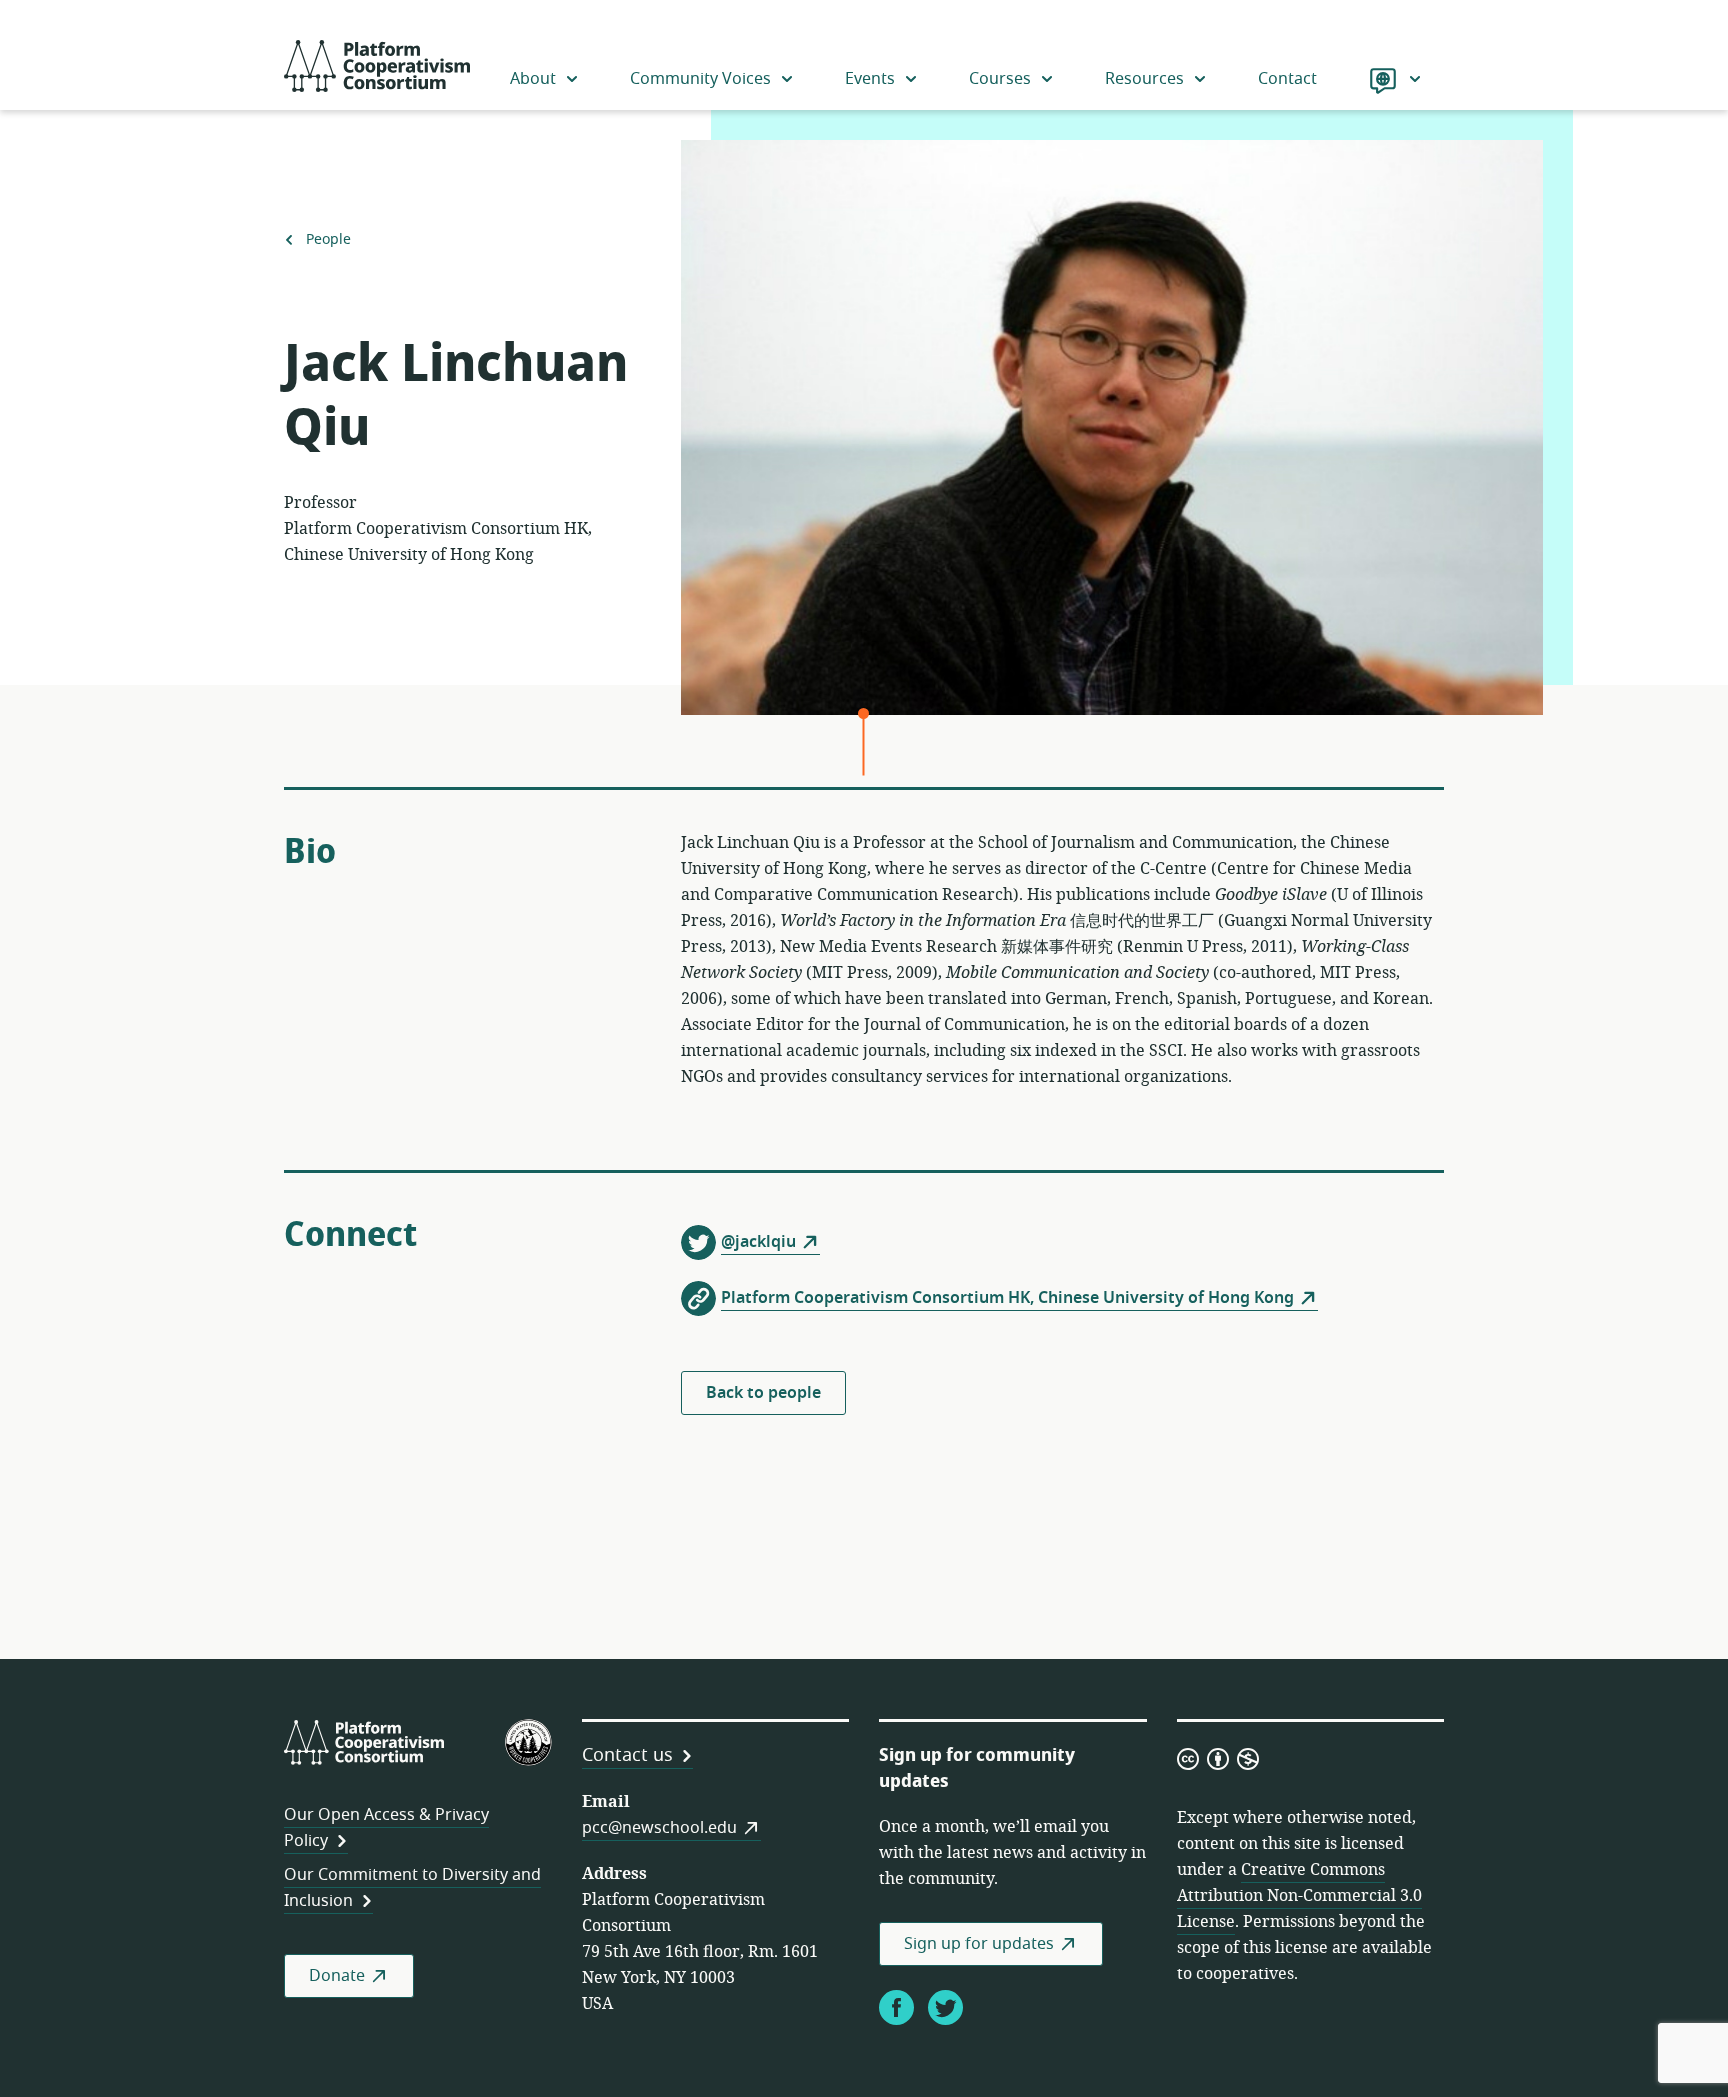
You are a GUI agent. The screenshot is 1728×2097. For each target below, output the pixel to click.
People (328, 240)
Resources (1144, 79)
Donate (337, 1976)
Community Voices (700, 79)
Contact (1287, 79)
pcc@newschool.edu (659, 1828)
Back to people (763, 1393)
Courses (1000, 79)
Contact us (627, 1755)
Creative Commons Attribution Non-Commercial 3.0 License (1299, 1896)
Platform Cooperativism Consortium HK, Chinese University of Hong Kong (1007, 1298)
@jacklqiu (758, 1242)
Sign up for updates (979, 1944)
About (533, 79)
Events (870, 79)
